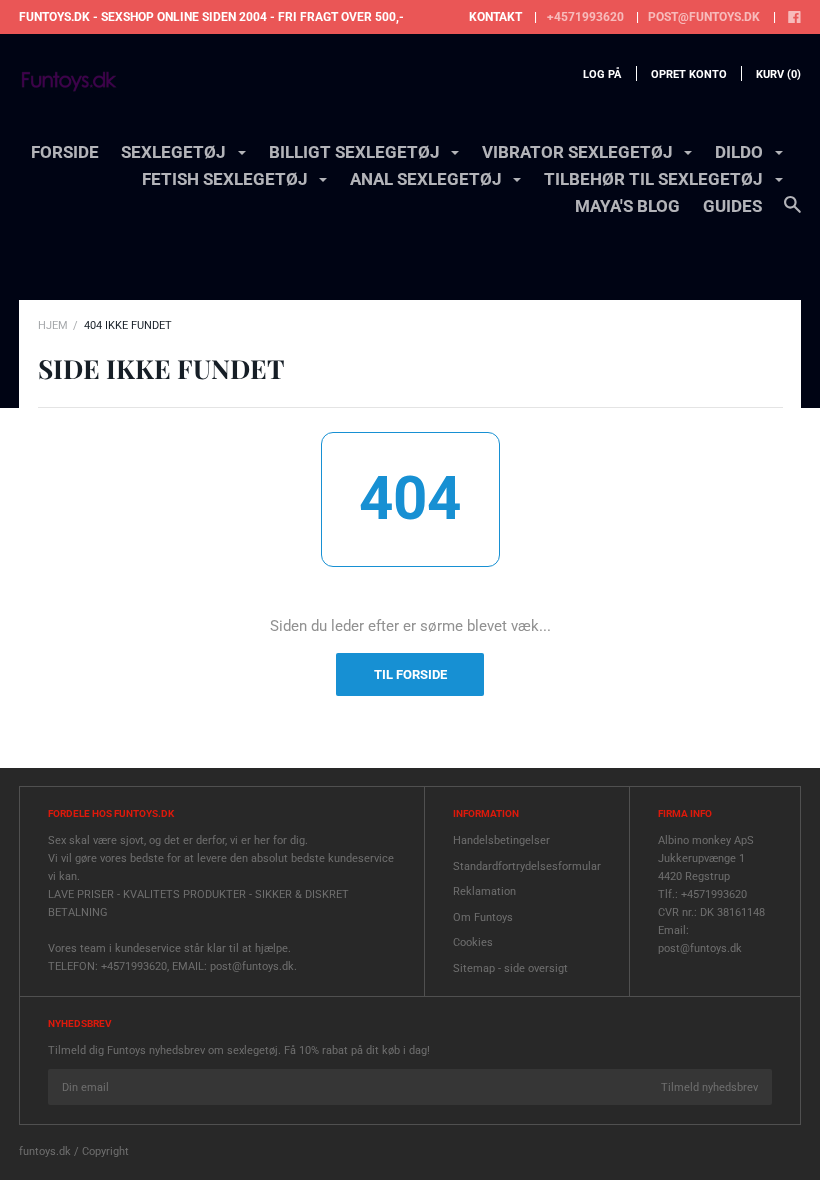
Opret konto (689, 74)
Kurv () (778, 74)
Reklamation (484, 891)
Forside (65, 152)
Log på (602, 74)
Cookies (473, 942)
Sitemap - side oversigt (510, 968)
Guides (732, 206)
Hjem (53, 325)
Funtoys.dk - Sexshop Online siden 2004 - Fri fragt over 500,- (211, 17)
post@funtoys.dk (704, 17)
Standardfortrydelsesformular (527, 866)
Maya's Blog (627, 206)
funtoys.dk (45, 1151)
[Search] (792, 214)
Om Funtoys (483, 917)
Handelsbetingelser (501, 840)
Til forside (410, 674)
